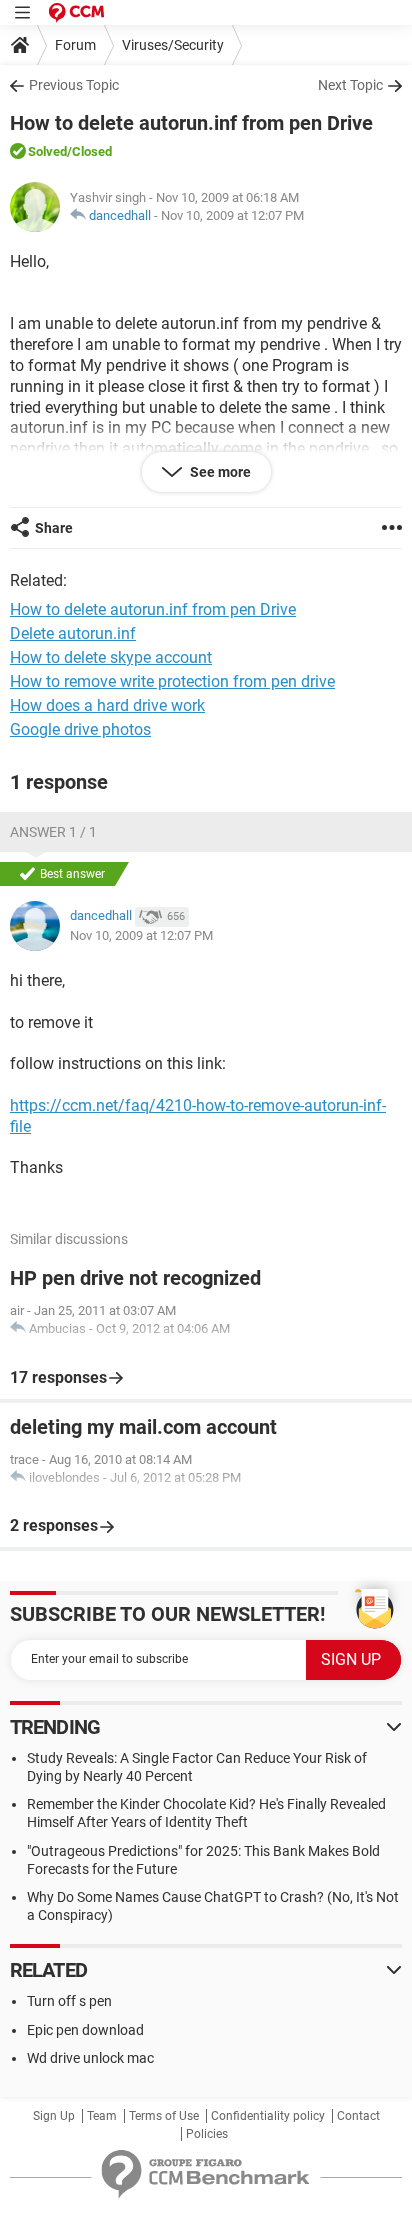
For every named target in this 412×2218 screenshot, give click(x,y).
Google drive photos (80, 729)
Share (54, 528)
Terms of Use (164, 2116)
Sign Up (54, 2116)
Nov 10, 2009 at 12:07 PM (232, 215)
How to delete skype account (111, 657)
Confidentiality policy (268, 2116)
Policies (207, 2134)
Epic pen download (85, 2030)
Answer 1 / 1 (53, 832)
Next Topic (350, 85)
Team (102, 2116)
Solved (47, 151)
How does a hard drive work (107, 705)
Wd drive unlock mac (90, 2058)
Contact (358, 2116)
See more (219, 472)
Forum (75, 45)
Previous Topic (74, 85)
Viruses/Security (173, 45)
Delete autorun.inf (73, 633)
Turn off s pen (69, 2001)
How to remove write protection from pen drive (172, 681)
